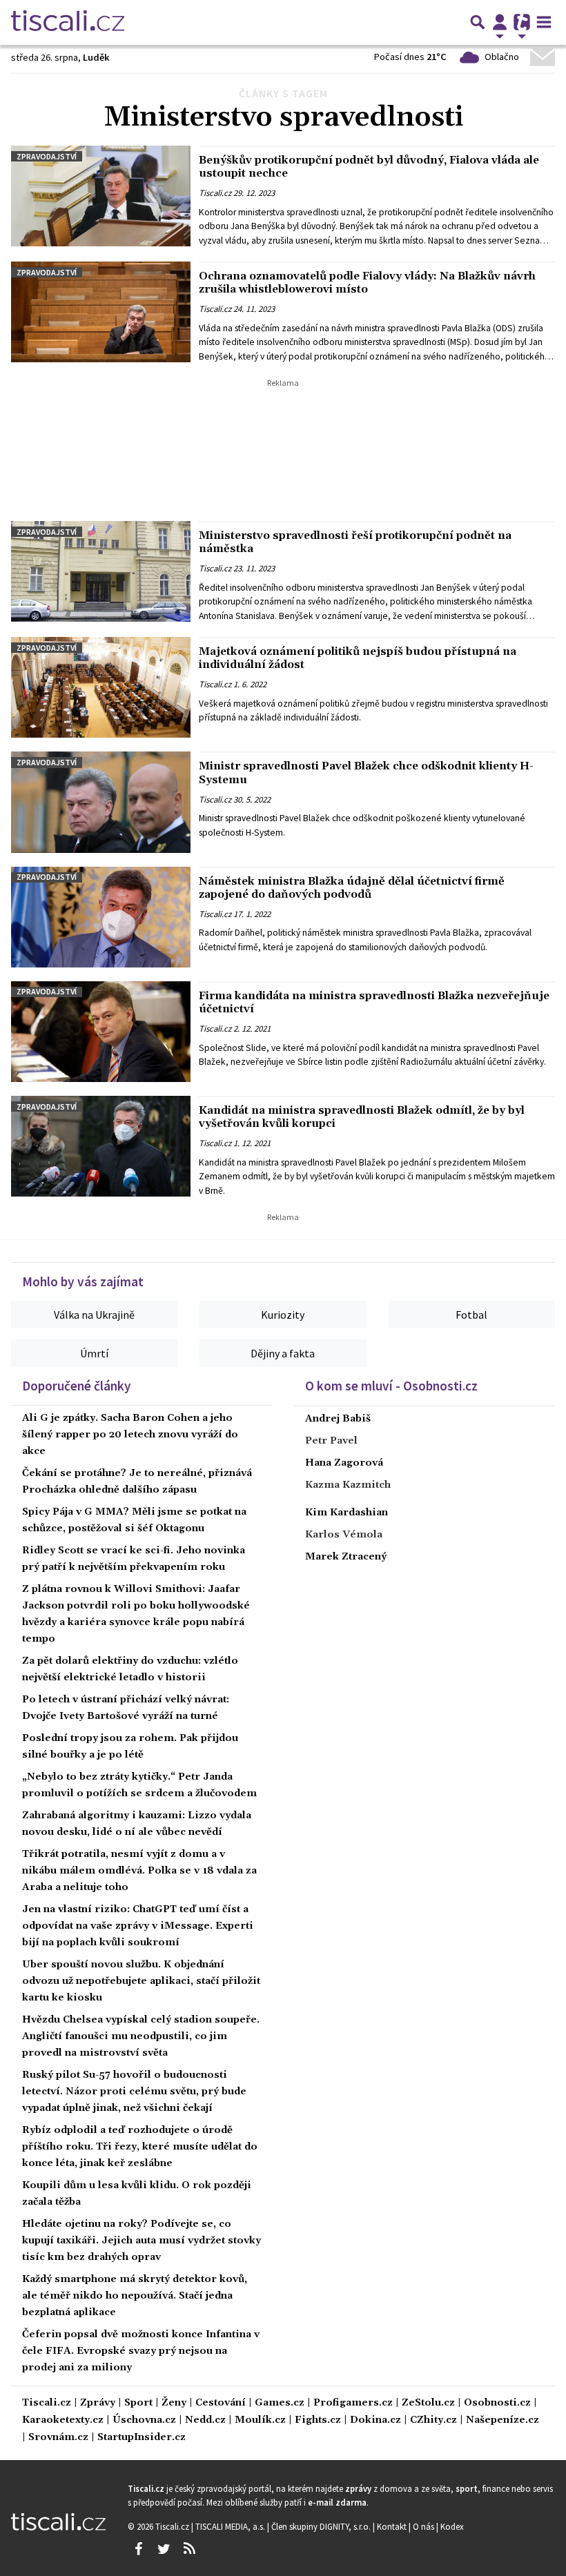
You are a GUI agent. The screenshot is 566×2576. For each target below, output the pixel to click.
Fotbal (471, 1315)
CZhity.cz (433, 2420)
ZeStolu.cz (428, 2403)
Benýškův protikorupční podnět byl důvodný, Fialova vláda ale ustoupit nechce (369, 167)
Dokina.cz (375, 2420)
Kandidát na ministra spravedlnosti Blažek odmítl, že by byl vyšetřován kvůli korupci (362, 1117)
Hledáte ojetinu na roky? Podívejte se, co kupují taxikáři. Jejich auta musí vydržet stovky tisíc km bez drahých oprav (141, 2241)
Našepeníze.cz (502, 2420)
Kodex (452, 2526)
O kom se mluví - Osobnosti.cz (391, 1386)
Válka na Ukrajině (94, 1315)
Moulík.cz (260, 2420)
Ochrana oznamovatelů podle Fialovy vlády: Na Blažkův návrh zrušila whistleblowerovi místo (367, 283)
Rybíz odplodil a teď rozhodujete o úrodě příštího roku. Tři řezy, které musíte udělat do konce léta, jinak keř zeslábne (140, 2147)
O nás (424, 2526)
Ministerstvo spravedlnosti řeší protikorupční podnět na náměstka (355, 542)
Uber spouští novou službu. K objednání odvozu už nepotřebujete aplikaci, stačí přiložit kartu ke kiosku (141, 1981)
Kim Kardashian (347, 1513)
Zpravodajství (47, 156)
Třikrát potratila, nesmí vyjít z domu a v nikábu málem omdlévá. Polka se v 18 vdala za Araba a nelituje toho (139, 1871)
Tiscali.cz (215, 193)
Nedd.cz (205, 2420)
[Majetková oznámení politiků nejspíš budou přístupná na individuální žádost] (101, 687)
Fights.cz (318, 2420)
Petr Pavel (331, 1441)
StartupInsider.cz (141, 2438)
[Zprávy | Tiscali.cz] (68, 22)
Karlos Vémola (344, 1535)
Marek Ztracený (346, 1557)
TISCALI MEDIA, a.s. (231, 2526)
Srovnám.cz (58, 2438)
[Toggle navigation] (544, 22)
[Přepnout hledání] (478, 22)
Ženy (174, 2403)
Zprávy (98, 2403)
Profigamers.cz (353, 2403)
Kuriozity (283, 1315)
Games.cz (280, 2403)
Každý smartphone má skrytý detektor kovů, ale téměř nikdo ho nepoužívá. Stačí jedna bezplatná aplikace (135, 2296)
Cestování (221, 2403)
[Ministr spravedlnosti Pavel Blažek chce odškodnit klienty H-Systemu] (101, 802)
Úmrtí (94, 1353)
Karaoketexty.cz (63, 2420)
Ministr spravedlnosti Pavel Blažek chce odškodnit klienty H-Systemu (366, 773)
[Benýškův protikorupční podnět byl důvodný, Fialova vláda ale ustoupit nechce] (101, 196)
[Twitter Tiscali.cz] (164, 2549)
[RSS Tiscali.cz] (189, 2549)
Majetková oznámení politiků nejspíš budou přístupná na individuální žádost (358, 658)
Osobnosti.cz (497, 2403)
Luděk (96, 57)
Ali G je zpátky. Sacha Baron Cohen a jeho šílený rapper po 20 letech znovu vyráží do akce (130, 1435)
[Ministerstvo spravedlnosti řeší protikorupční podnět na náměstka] (101, 571)
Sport (138, 2403)
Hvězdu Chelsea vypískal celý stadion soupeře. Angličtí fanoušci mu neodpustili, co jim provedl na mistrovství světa (141, 2036)
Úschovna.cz (144, 2420)
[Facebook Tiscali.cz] (138, 2549)
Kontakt (393, 2526)
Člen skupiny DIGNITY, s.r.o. (322, 2526)
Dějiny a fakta (283, 1353)
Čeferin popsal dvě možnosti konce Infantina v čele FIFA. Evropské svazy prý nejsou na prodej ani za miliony (141, 2351)
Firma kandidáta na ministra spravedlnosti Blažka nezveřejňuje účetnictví (374, 1002)
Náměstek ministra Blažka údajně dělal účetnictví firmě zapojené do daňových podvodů (352, 888)
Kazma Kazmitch (348, 1485)
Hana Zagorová (344, 1463)
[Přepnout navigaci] (500, 22)
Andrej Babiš (338, 1419)
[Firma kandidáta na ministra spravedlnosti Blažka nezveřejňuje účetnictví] (101, 1032)
